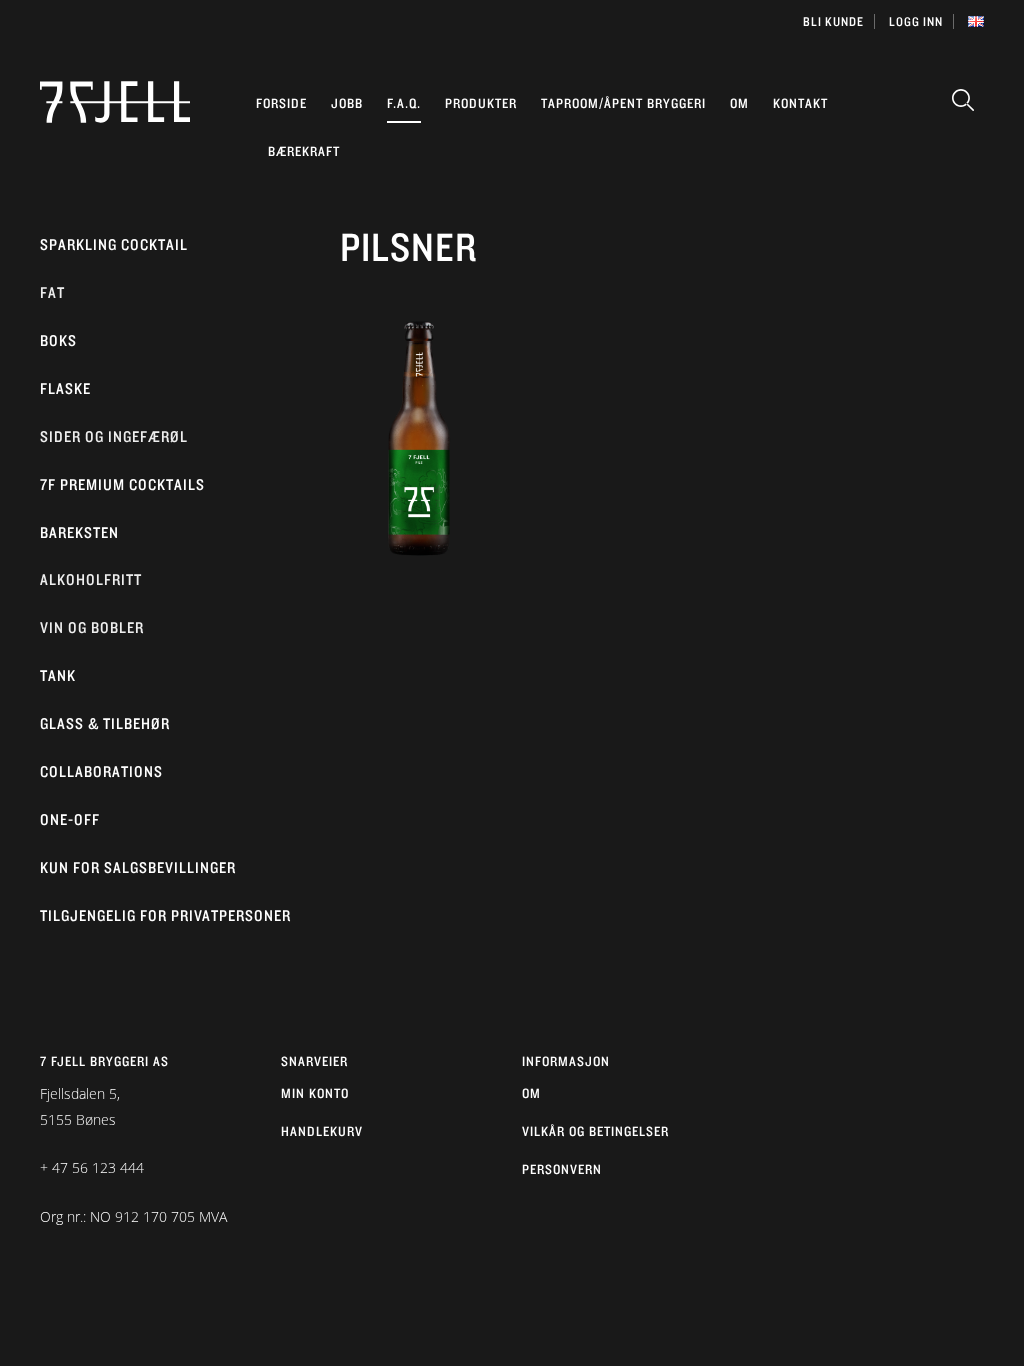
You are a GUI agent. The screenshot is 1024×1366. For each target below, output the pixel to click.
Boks (58, 340)
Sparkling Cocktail (114, 244)
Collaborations (101, 771)
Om (739, 103)
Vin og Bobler (92, 627)
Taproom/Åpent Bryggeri (623, 103)
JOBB (347, 103)
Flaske (65, 388)
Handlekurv (322, 1131)
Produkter (481, 103)
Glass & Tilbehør (105, 723)
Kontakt (800, 103)
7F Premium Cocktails (122, 484)
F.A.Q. (404, 103)
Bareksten (79, 532)
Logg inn (916, 21)
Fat (52, 292)
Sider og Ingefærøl (114, 436)
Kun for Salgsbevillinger (138, 867)
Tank (58, 675)
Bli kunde (833, 21)
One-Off (70, 819)
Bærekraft (304, 151)
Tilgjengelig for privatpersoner (165, 915)
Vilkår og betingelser (595, 1131)
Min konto (315, 1093)
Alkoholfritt (91, 579)
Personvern (562, 1169)
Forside (281, 103)
